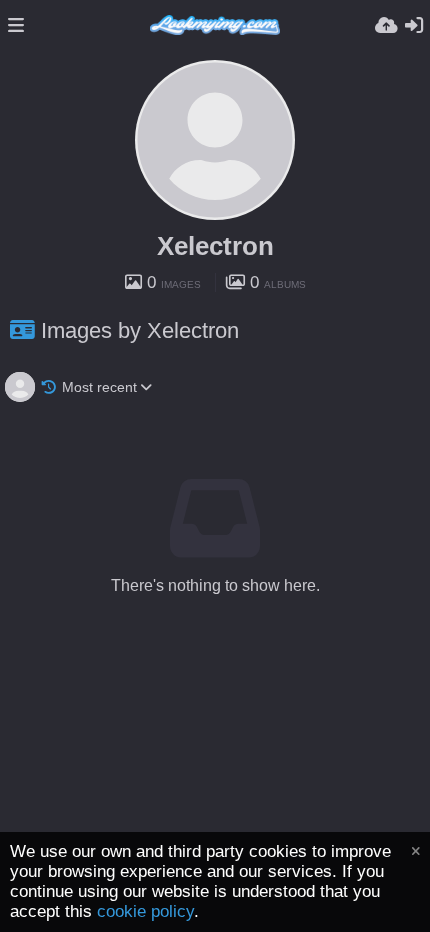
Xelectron (215, 246)
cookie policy (145, 911)
